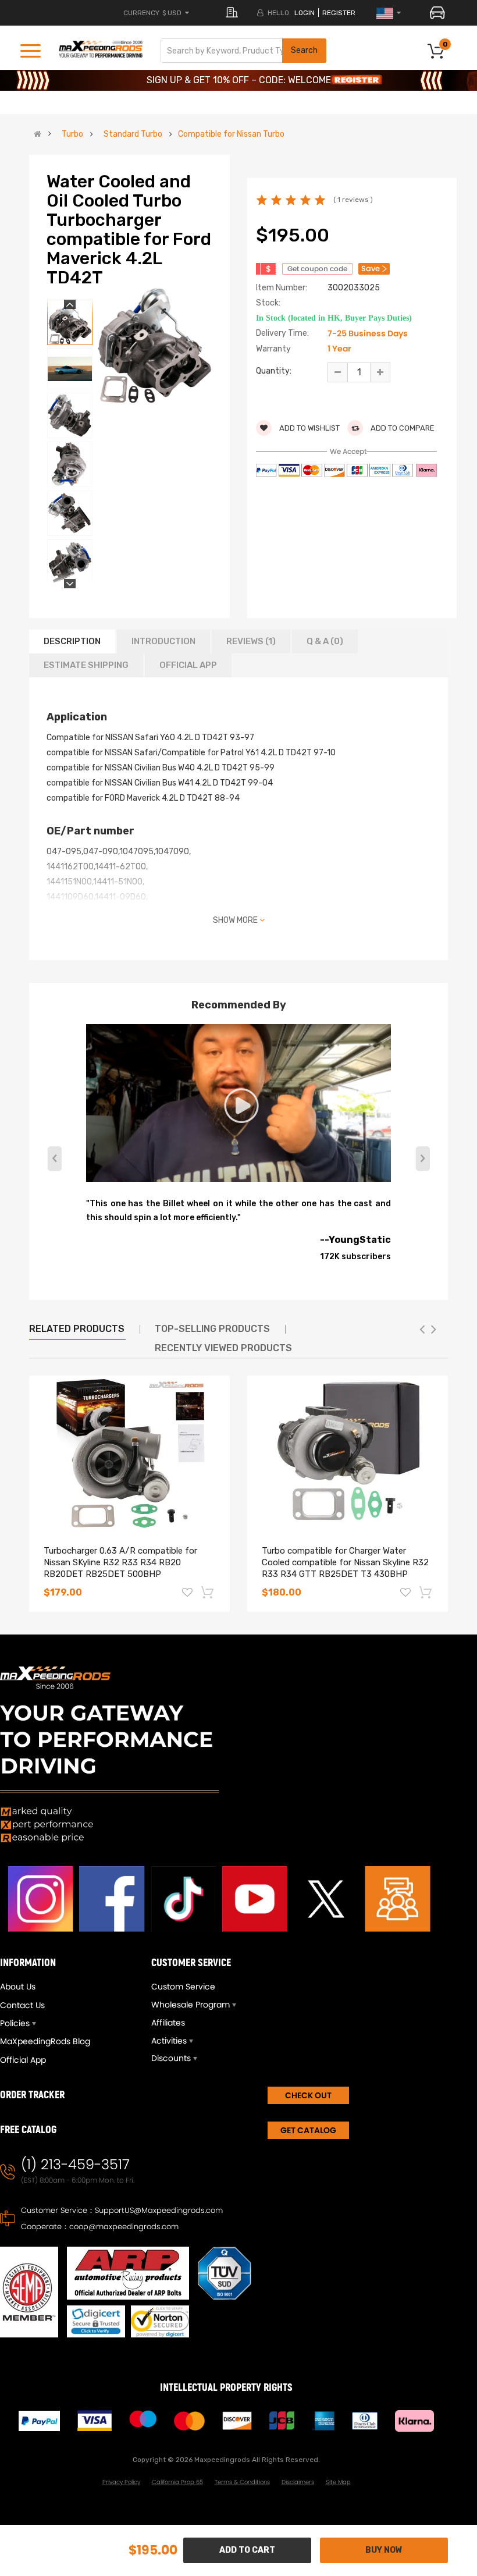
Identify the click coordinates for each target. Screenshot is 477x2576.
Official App (188, 665)
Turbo (72, 134)
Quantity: (274, 371)
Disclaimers (298, 2482)
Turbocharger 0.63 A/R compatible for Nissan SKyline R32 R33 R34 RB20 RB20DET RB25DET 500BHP (120, 1562)
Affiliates (168, 2023)
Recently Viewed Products (223, 1348)
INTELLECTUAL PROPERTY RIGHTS (226, 2388)
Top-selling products (212, 1329)
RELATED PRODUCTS (77, 1329)
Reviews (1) (251, 641)
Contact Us (22, 2005)
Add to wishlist (309, 428)
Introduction (163, 641)
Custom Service (183, 1987)
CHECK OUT (308, 2095)
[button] (423, 1159)
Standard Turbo (133, 134)
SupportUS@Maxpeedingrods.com (159, 2210)
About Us (18, 1987)
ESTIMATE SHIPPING (86, 665)
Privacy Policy (121, 2482)
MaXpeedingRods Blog (45, 2041)
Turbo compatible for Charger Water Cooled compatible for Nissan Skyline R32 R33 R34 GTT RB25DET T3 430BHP (345, 1562)
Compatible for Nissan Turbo (231, 134)
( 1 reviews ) (353, 200)
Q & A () (325, 641)
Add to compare (402, 428)
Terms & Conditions (242, 2482)
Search (304, 50)
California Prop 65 (177, 2482)
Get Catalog (308, 2130)
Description (72, 641)
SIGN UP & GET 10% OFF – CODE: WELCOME (239, 80)
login (305, 13)
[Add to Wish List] (187, 1594)
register (339, 13)
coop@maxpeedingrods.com (124, 2227)
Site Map (338, 2482)
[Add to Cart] (208, 1592)
